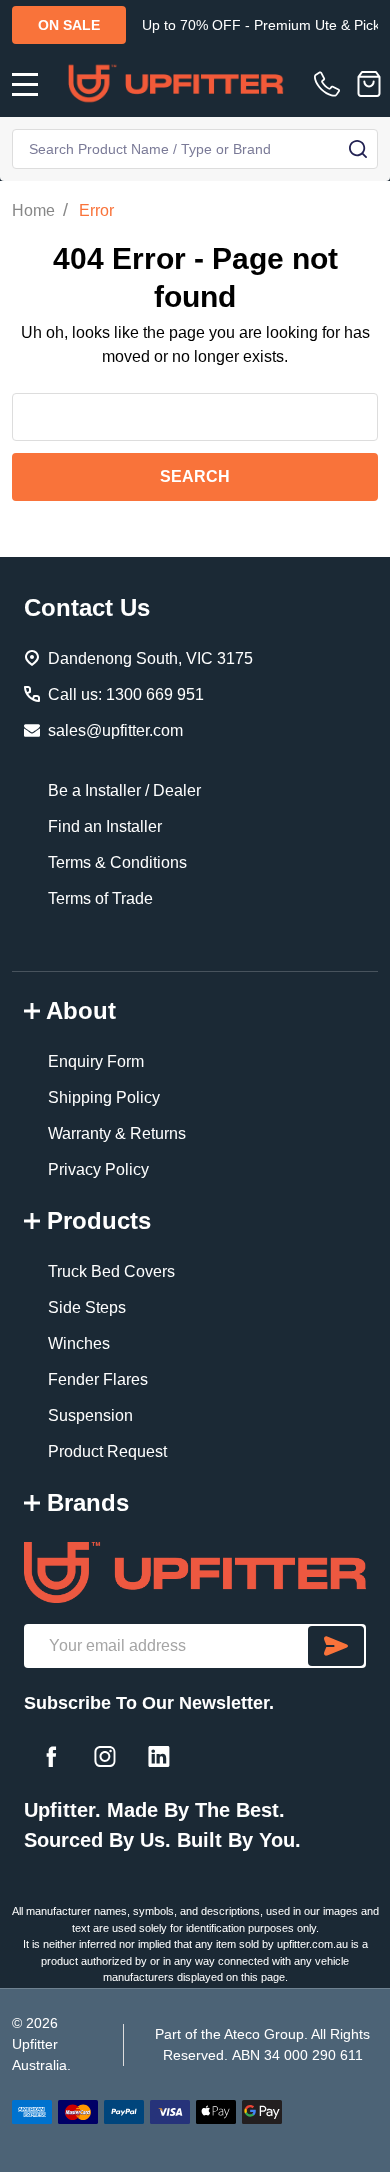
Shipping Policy (104, 1097)
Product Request (107, 1451)
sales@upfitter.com (115, 730)
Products (99, 1220)
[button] (195, 1572)
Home (33, 210)
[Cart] (369, 84)
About (81, 1010)
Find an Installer (105, 826)
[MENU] (25, 84)
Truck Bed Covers (111, 1271)
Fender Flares (98, 1379)
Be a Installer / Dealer (124, 790)
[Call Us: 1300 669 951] (331, 84)
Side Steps (87, 1307)
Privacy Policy (98, 1169)
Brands (88, 1502)
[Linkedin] (159, 1756)
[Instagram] (105, 1756)
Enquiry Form (96, 1061)
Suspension (90, 1415)
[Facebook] (51, 1756)
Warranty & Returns (117, 1133)
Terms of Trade (100, 898)
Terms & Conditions (117, 862)
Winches (79, 1343)
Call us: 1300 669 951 (126, 694)
